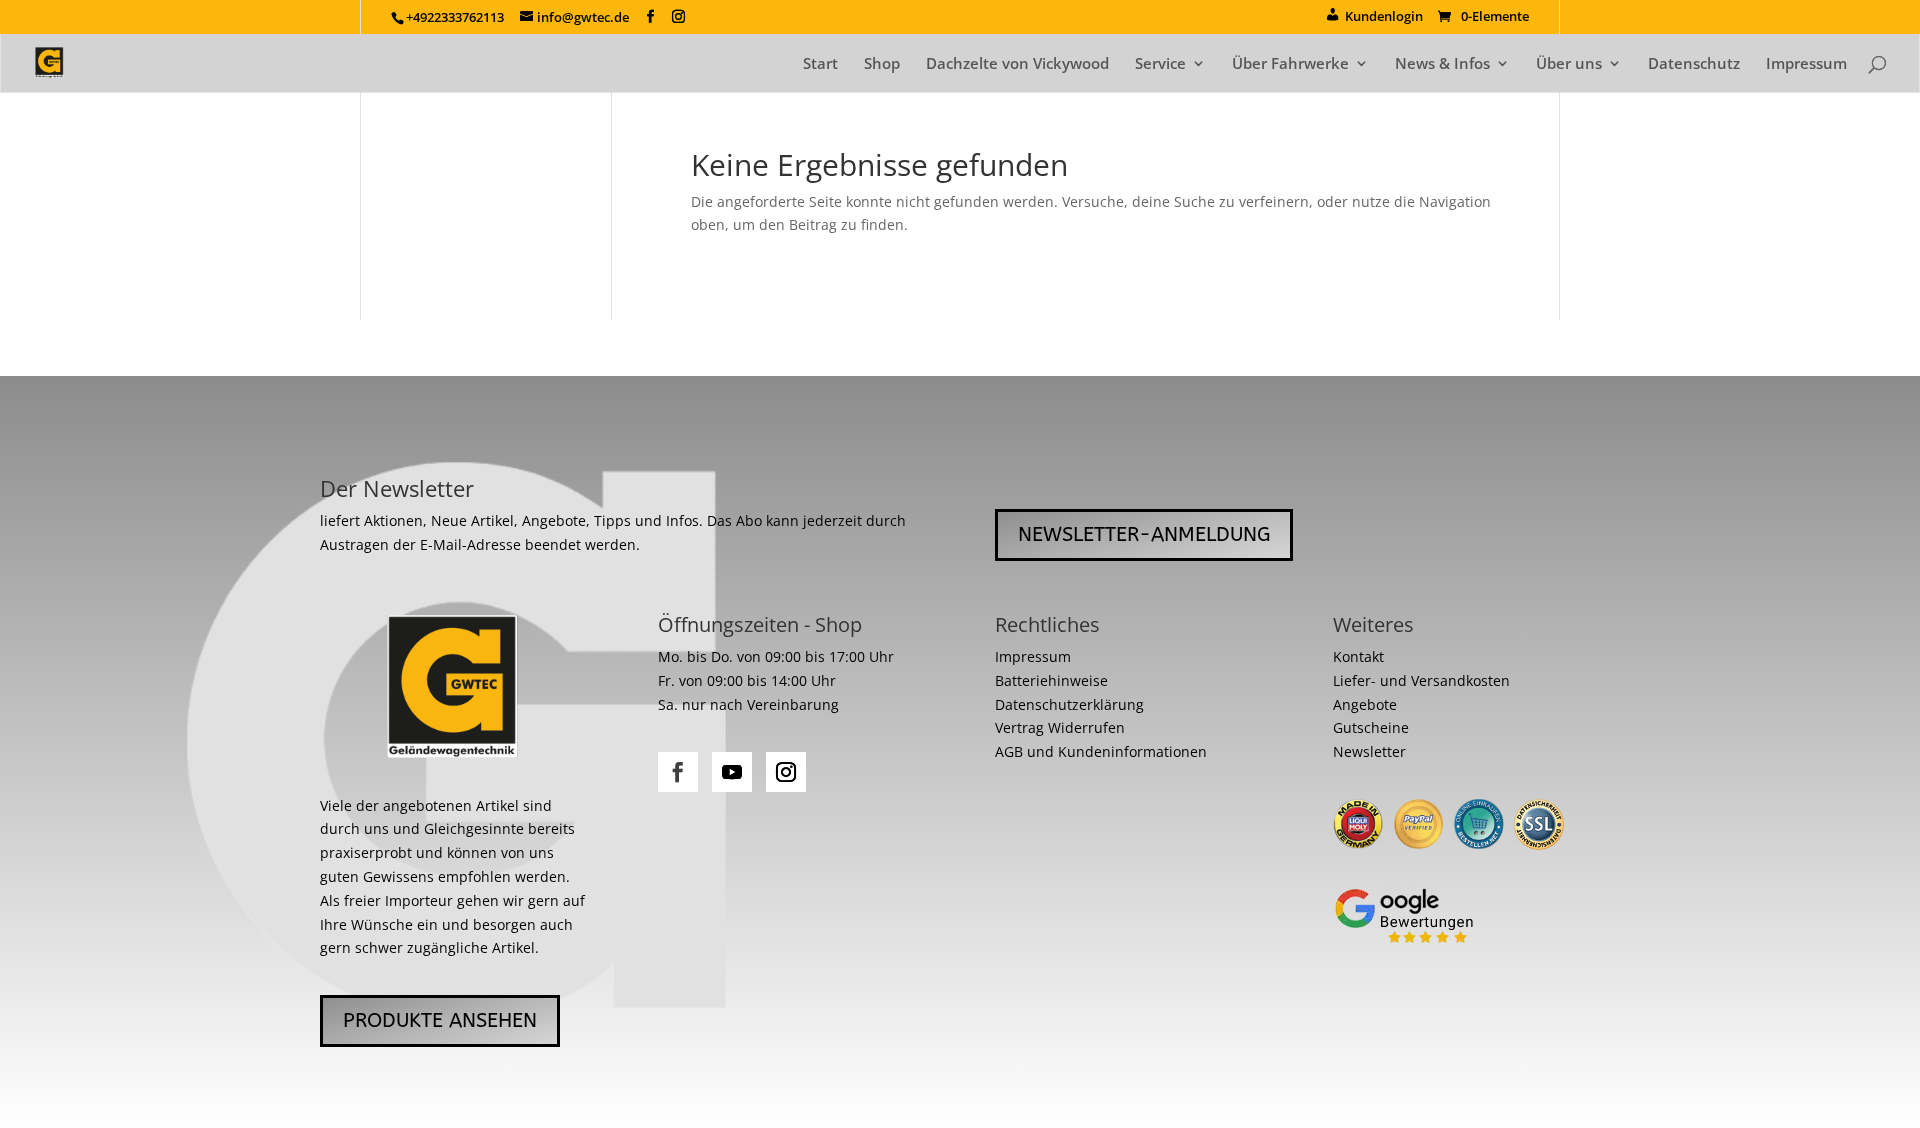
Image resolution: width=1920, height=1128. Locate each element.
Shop (882, 64)
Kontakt (1358, 656)
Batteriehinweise (1051, 680)
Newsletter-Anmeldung (1144, 534)
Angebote (1365, 704)
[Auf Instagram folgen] (786, 772)
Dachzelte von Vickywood (1017, 64)
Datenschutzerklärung (1069, 704)
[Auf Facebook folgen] (678, 772)
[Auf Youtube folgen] (732, 772)
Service (1160, 64)
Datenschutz (1694, 64)
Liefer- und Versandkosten (1421, 680)
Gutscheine (1371, 727)
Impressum (1806, 64)
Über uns (1569, 64)
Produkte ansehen (440, 1020)
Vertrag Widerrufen (1060, 727)
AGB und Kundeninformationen (1101, 751)
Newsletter (1369, 751)
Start (820, 64)
